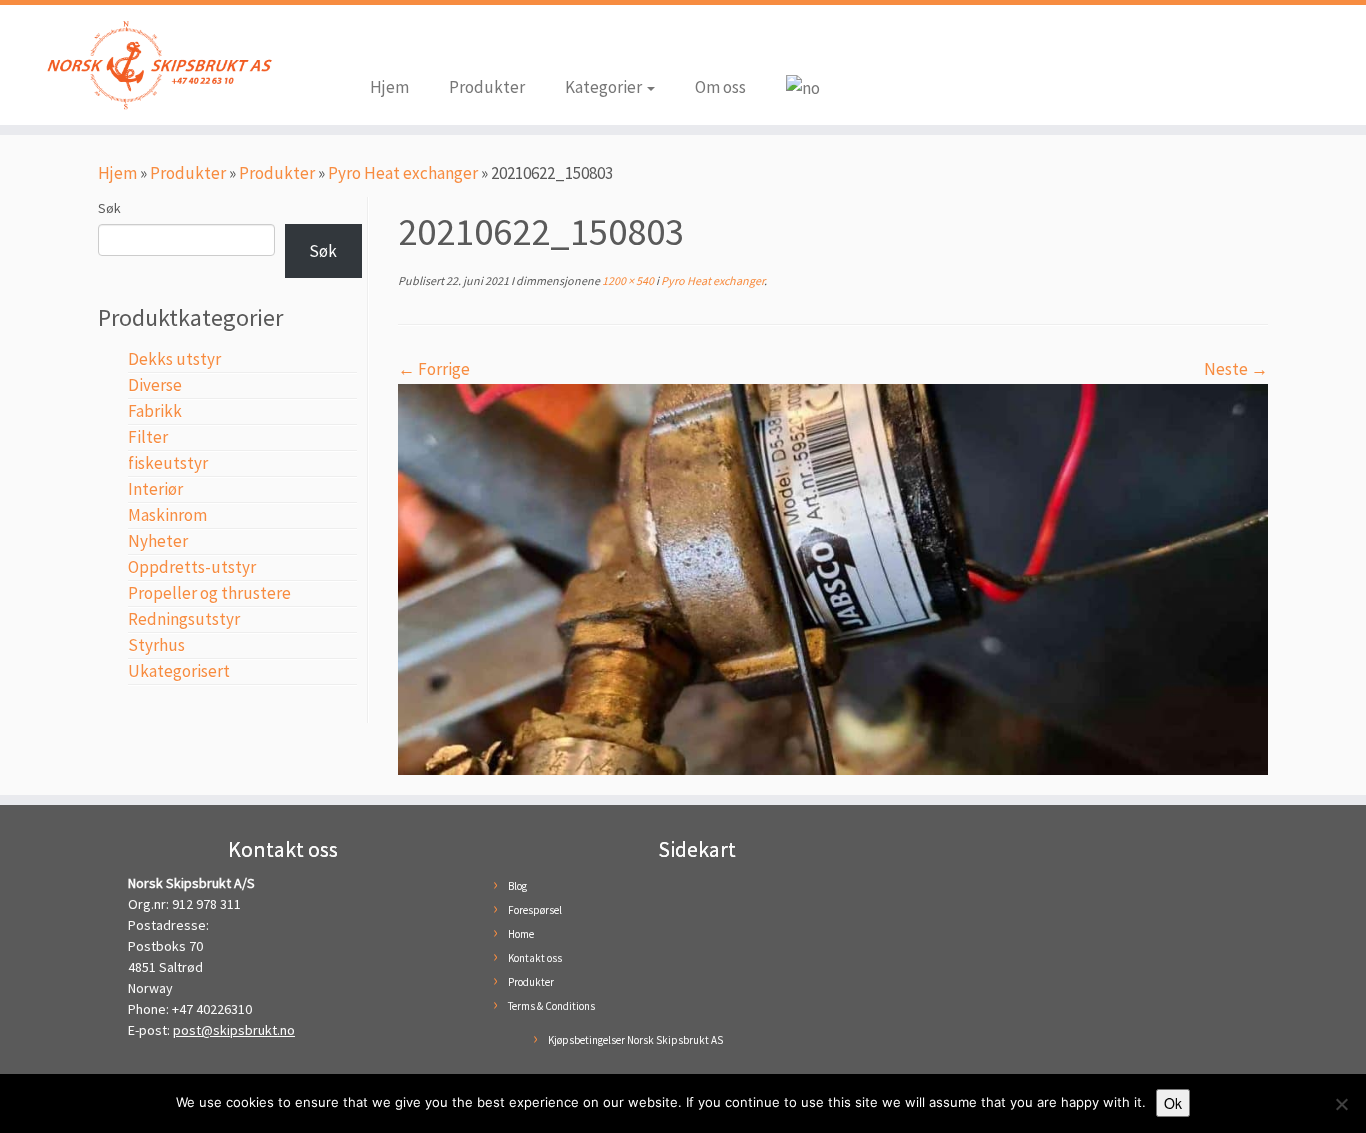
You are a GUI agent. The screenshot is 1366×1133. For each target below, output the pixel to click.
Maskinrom (167, 515)
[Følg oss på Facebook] (385, 42)
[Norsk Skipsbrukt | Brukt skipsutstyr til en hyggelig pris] (157, 65)
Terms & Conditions (551, 1006)
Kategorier (605, 87)
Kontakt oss (535, 958)
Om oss (720, 87)
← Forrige (434, 369)
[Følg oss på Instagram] (415, 42)
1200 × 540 (627, 280)
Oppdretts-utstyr (192, 567)
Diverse (155, 385)
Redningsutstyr (184, 619)
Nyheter (158, 541)
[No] (1341, 1104)
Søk (109, 208)
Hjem (389, 87)
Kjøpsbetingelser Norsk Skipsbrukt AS (635, 1040)
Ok (1173, 1103)
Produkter (487, 87)
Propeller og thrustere (209, 593)
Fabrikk (155, 411)
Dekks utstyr (174, 359)
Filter (148, 437)
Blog (517, 886)
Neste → (1236, 369)
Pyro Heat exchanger (403, 173)
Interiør (155, 489)
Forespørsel (535, 910)
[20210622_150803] (833, 578)
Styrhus (156, 645)
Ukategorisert (179, 671)
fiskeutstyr (168, 463)
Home (521, 934)
